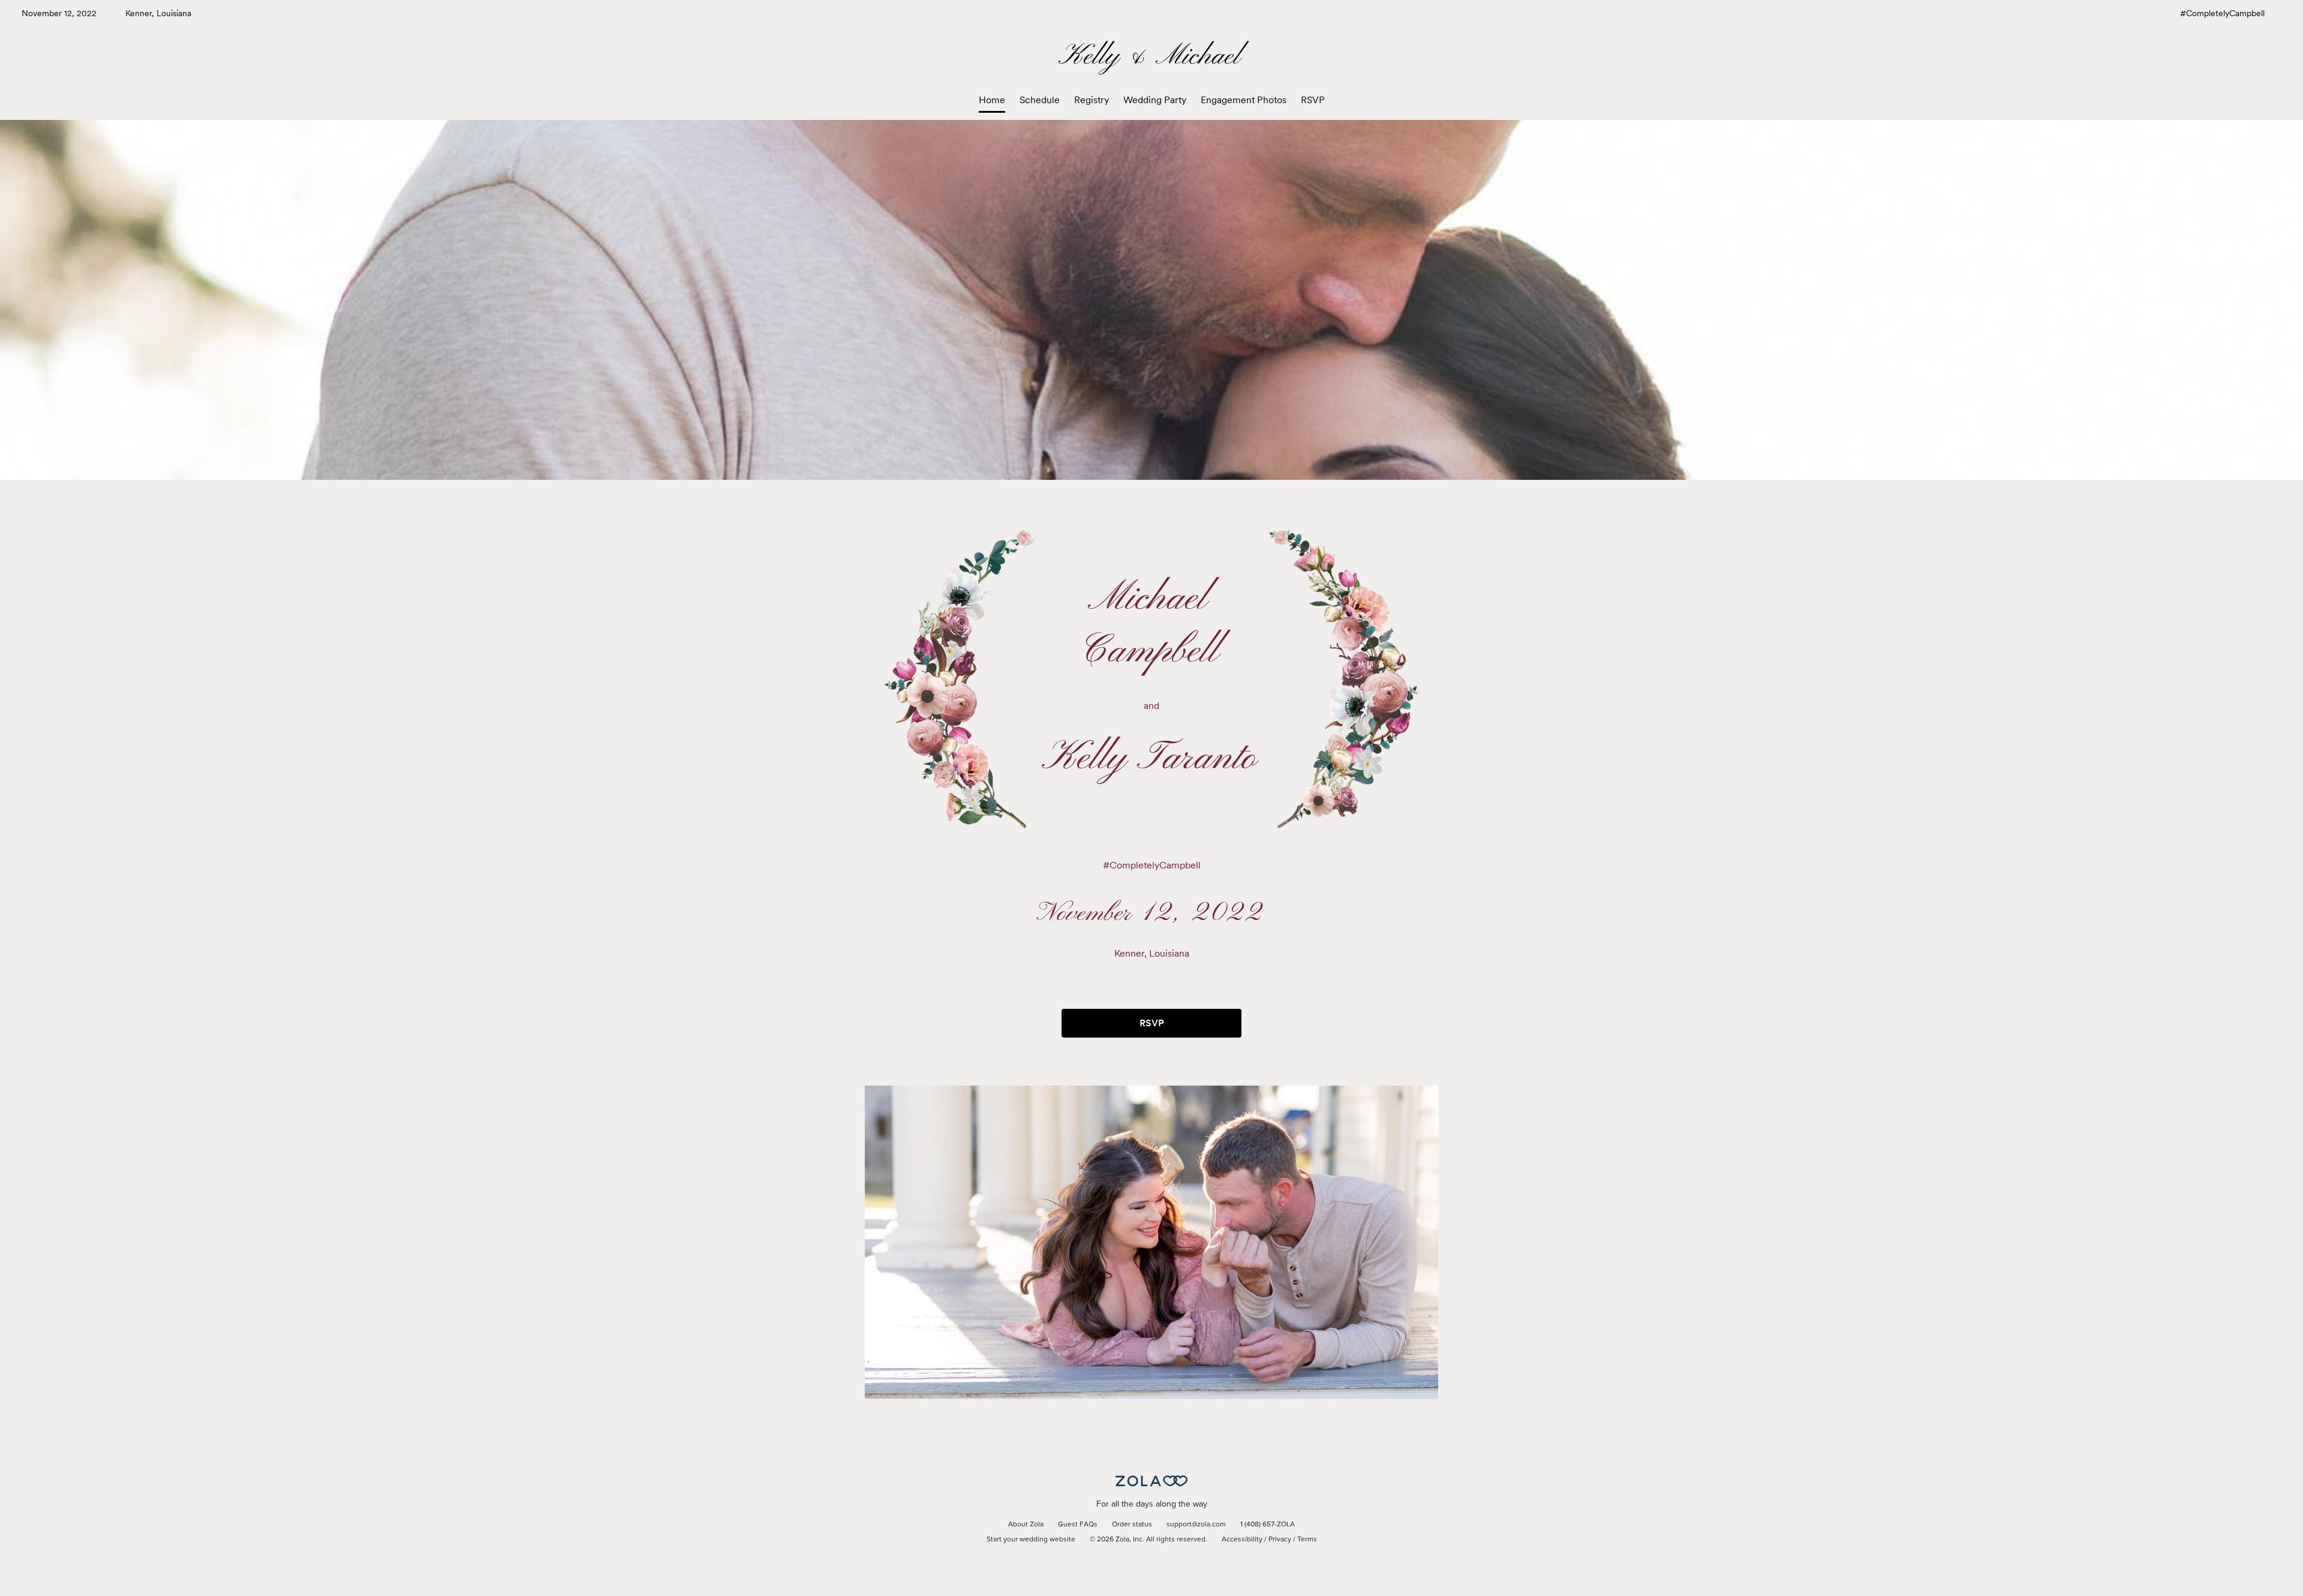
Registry (1092, 100)
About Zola (1026, 1525)
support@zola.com (1196, 1525)
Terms (1307, 1540)
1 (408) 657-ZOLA (1268, 1525)
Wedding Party (1155, 100)
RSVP (1313, 100)
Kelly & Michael (1151, 57)
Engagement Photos (1244, 100)
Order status (1132, 1525)
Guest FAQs (1078, 1525)
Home (992, 100)
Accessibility (1242, 1540)
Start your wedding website (1031, 1540)
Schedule (1040, 100)
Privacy (1280, 1540)
